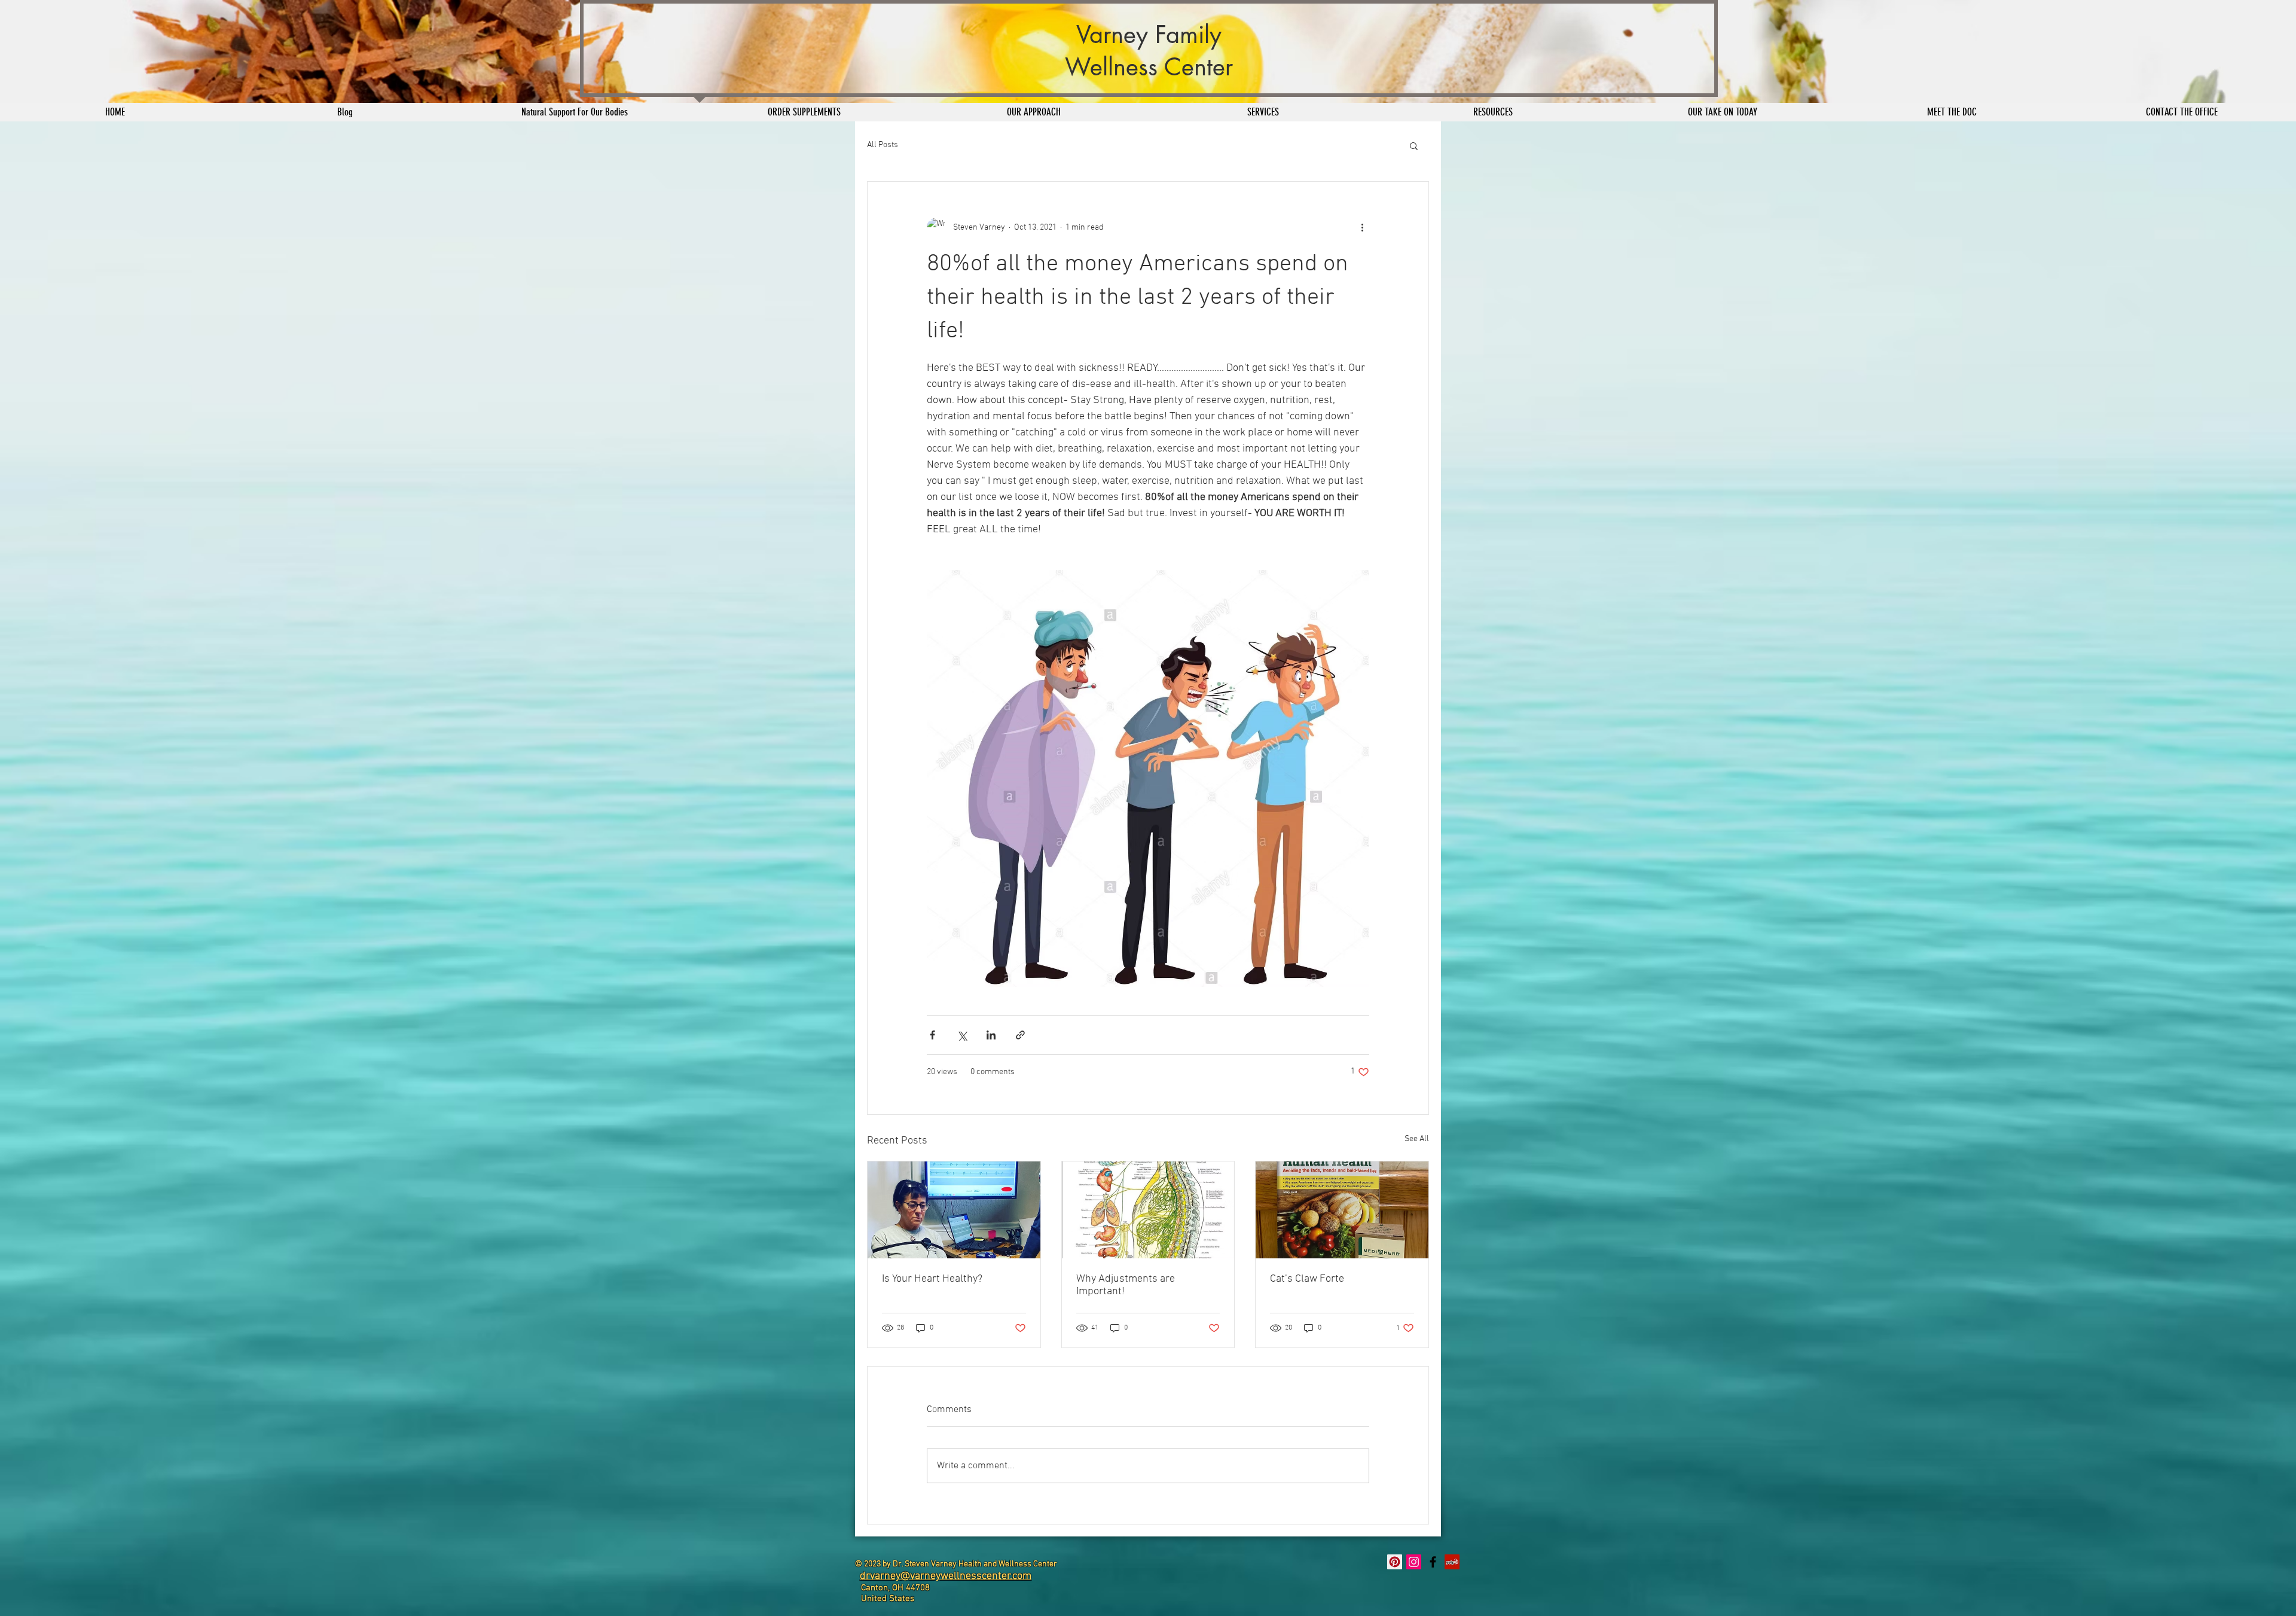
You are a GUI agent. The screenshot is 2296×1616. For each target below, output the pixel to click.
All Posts (883, 145)
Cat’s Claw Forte (1307, 1279)
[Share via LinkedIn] (991, 1035)
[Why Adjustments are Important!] (1148, 1210)
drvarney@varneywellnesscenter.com (946, 1576)
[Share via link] (1020, 1035)
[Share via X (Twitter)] (962, 1035)
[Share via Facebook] (932, 1035)
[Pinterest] (1395, 1562)
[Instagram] (1414, 1562)
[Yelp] (1452, 1562)
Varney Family (1149, 35)
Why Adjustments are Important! (1126, 1285)
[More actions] (1362, 227)
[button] (1414, 145)
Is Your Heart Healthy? (932, 1279)
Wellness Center (1149, 67)
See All (1417, 1139)
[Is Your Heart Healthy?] (954, 1210)
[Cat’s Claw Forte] (1342, 1210)
